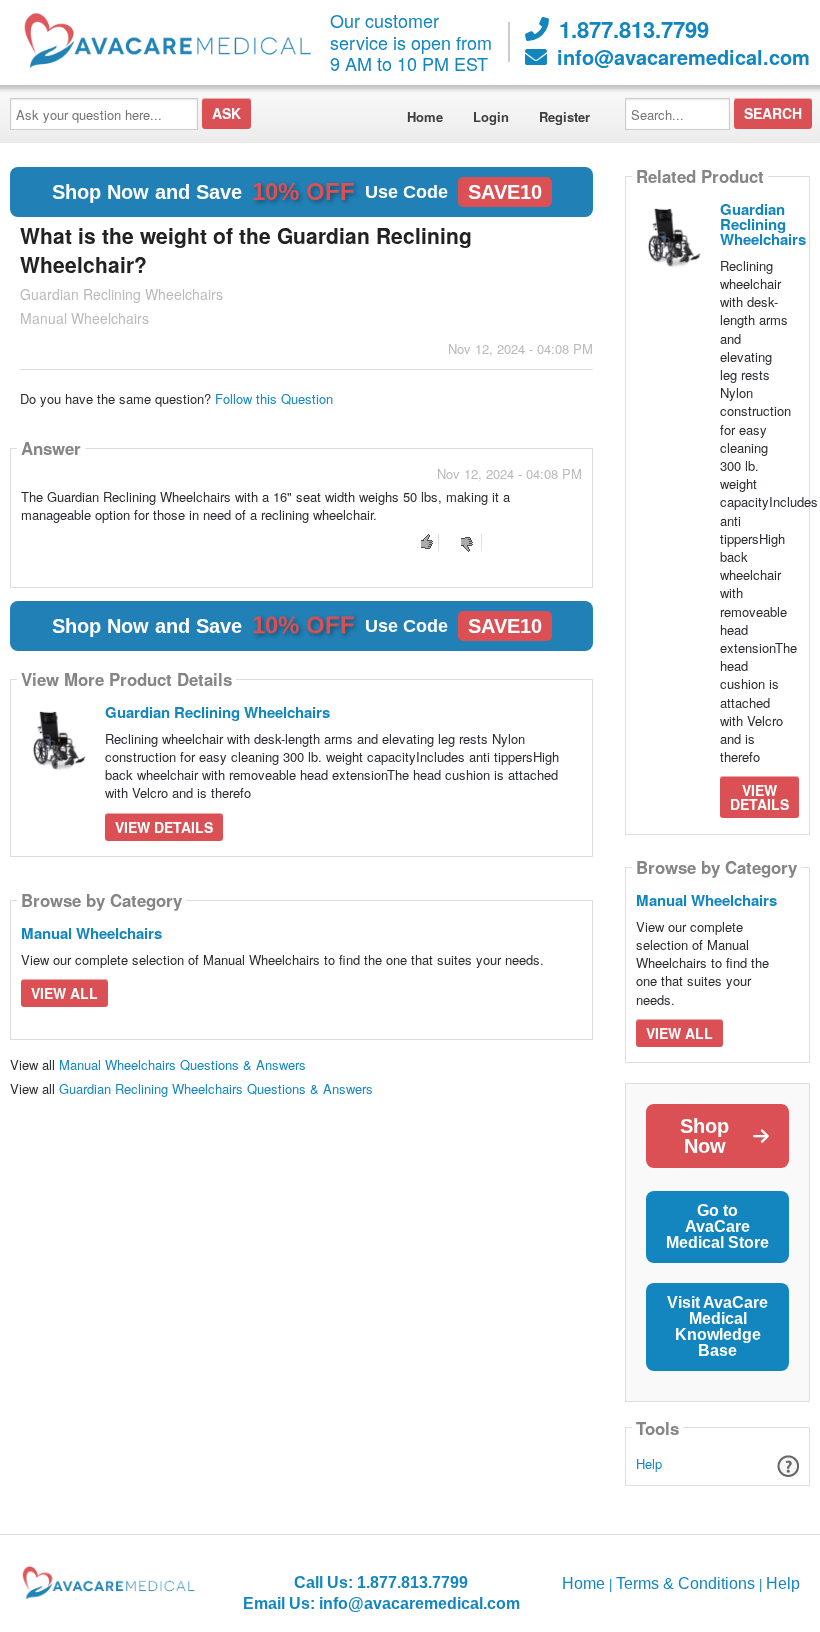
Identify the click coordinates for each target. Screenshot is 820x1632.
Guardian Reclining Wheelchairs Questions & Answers (216, 1088)
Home (425, 116)
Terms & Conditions (685, 1583)
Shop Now (704, 1136)
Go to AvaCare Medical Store (717, 1226)
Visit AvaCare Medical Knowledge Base (717, 1326)
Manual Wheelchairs (91, 933)
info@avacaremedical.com (683, 57)
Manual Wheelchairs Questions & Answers (182, 1064)
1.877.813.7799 (634, 29)
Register (564, 116)
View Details (164, 827)
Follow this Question (274, 398)
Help (649, 1463)
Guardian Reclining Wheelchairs (217, 712)
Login (491, 116)
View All (64, 993)
